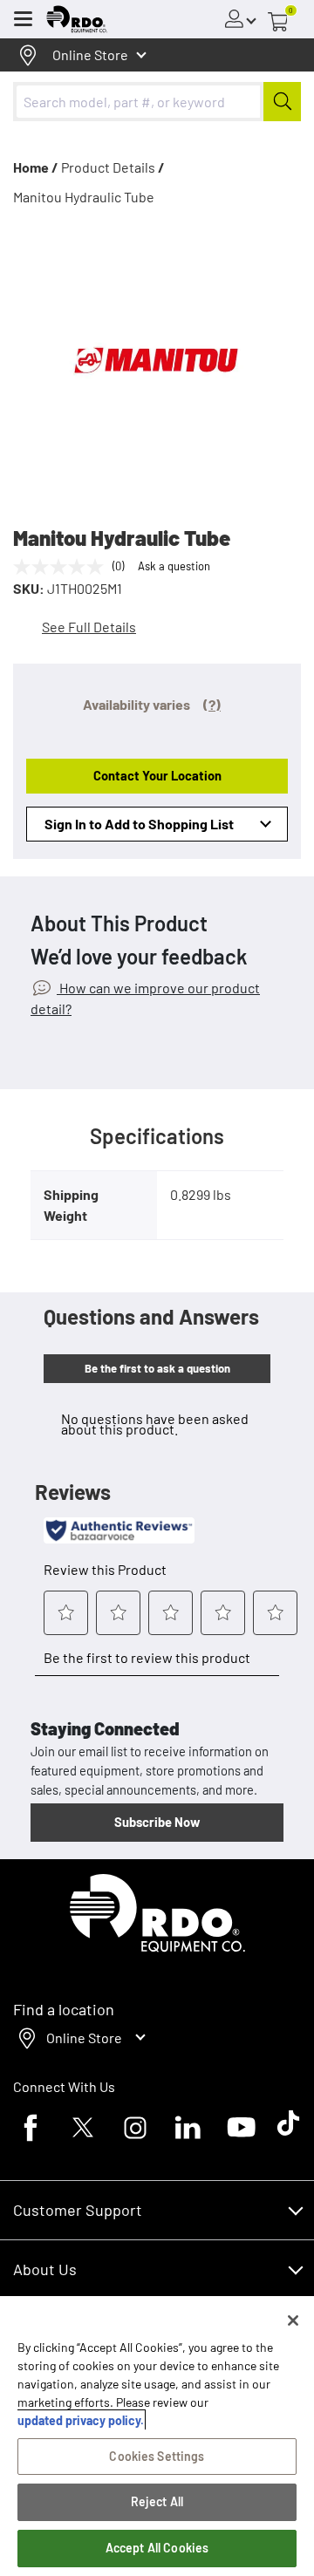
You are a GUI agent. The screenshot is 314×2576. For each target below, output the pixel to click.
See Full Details (89, 627)
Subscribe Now (157, 1822)
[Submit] (282, 102)
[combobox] (157, 102)
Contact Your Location (157, 775)
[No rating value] (63, 567)
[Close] (293, 2320)
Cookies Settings (157, 2456)
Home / (36, 167)
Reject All (157, 2501)
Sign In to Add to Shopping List (139, 824)
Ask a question (174, 566)
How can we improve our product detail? (145, 998)
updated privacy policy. (81, 2420)
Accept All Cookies (157, 2548)
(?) (212, 704)
